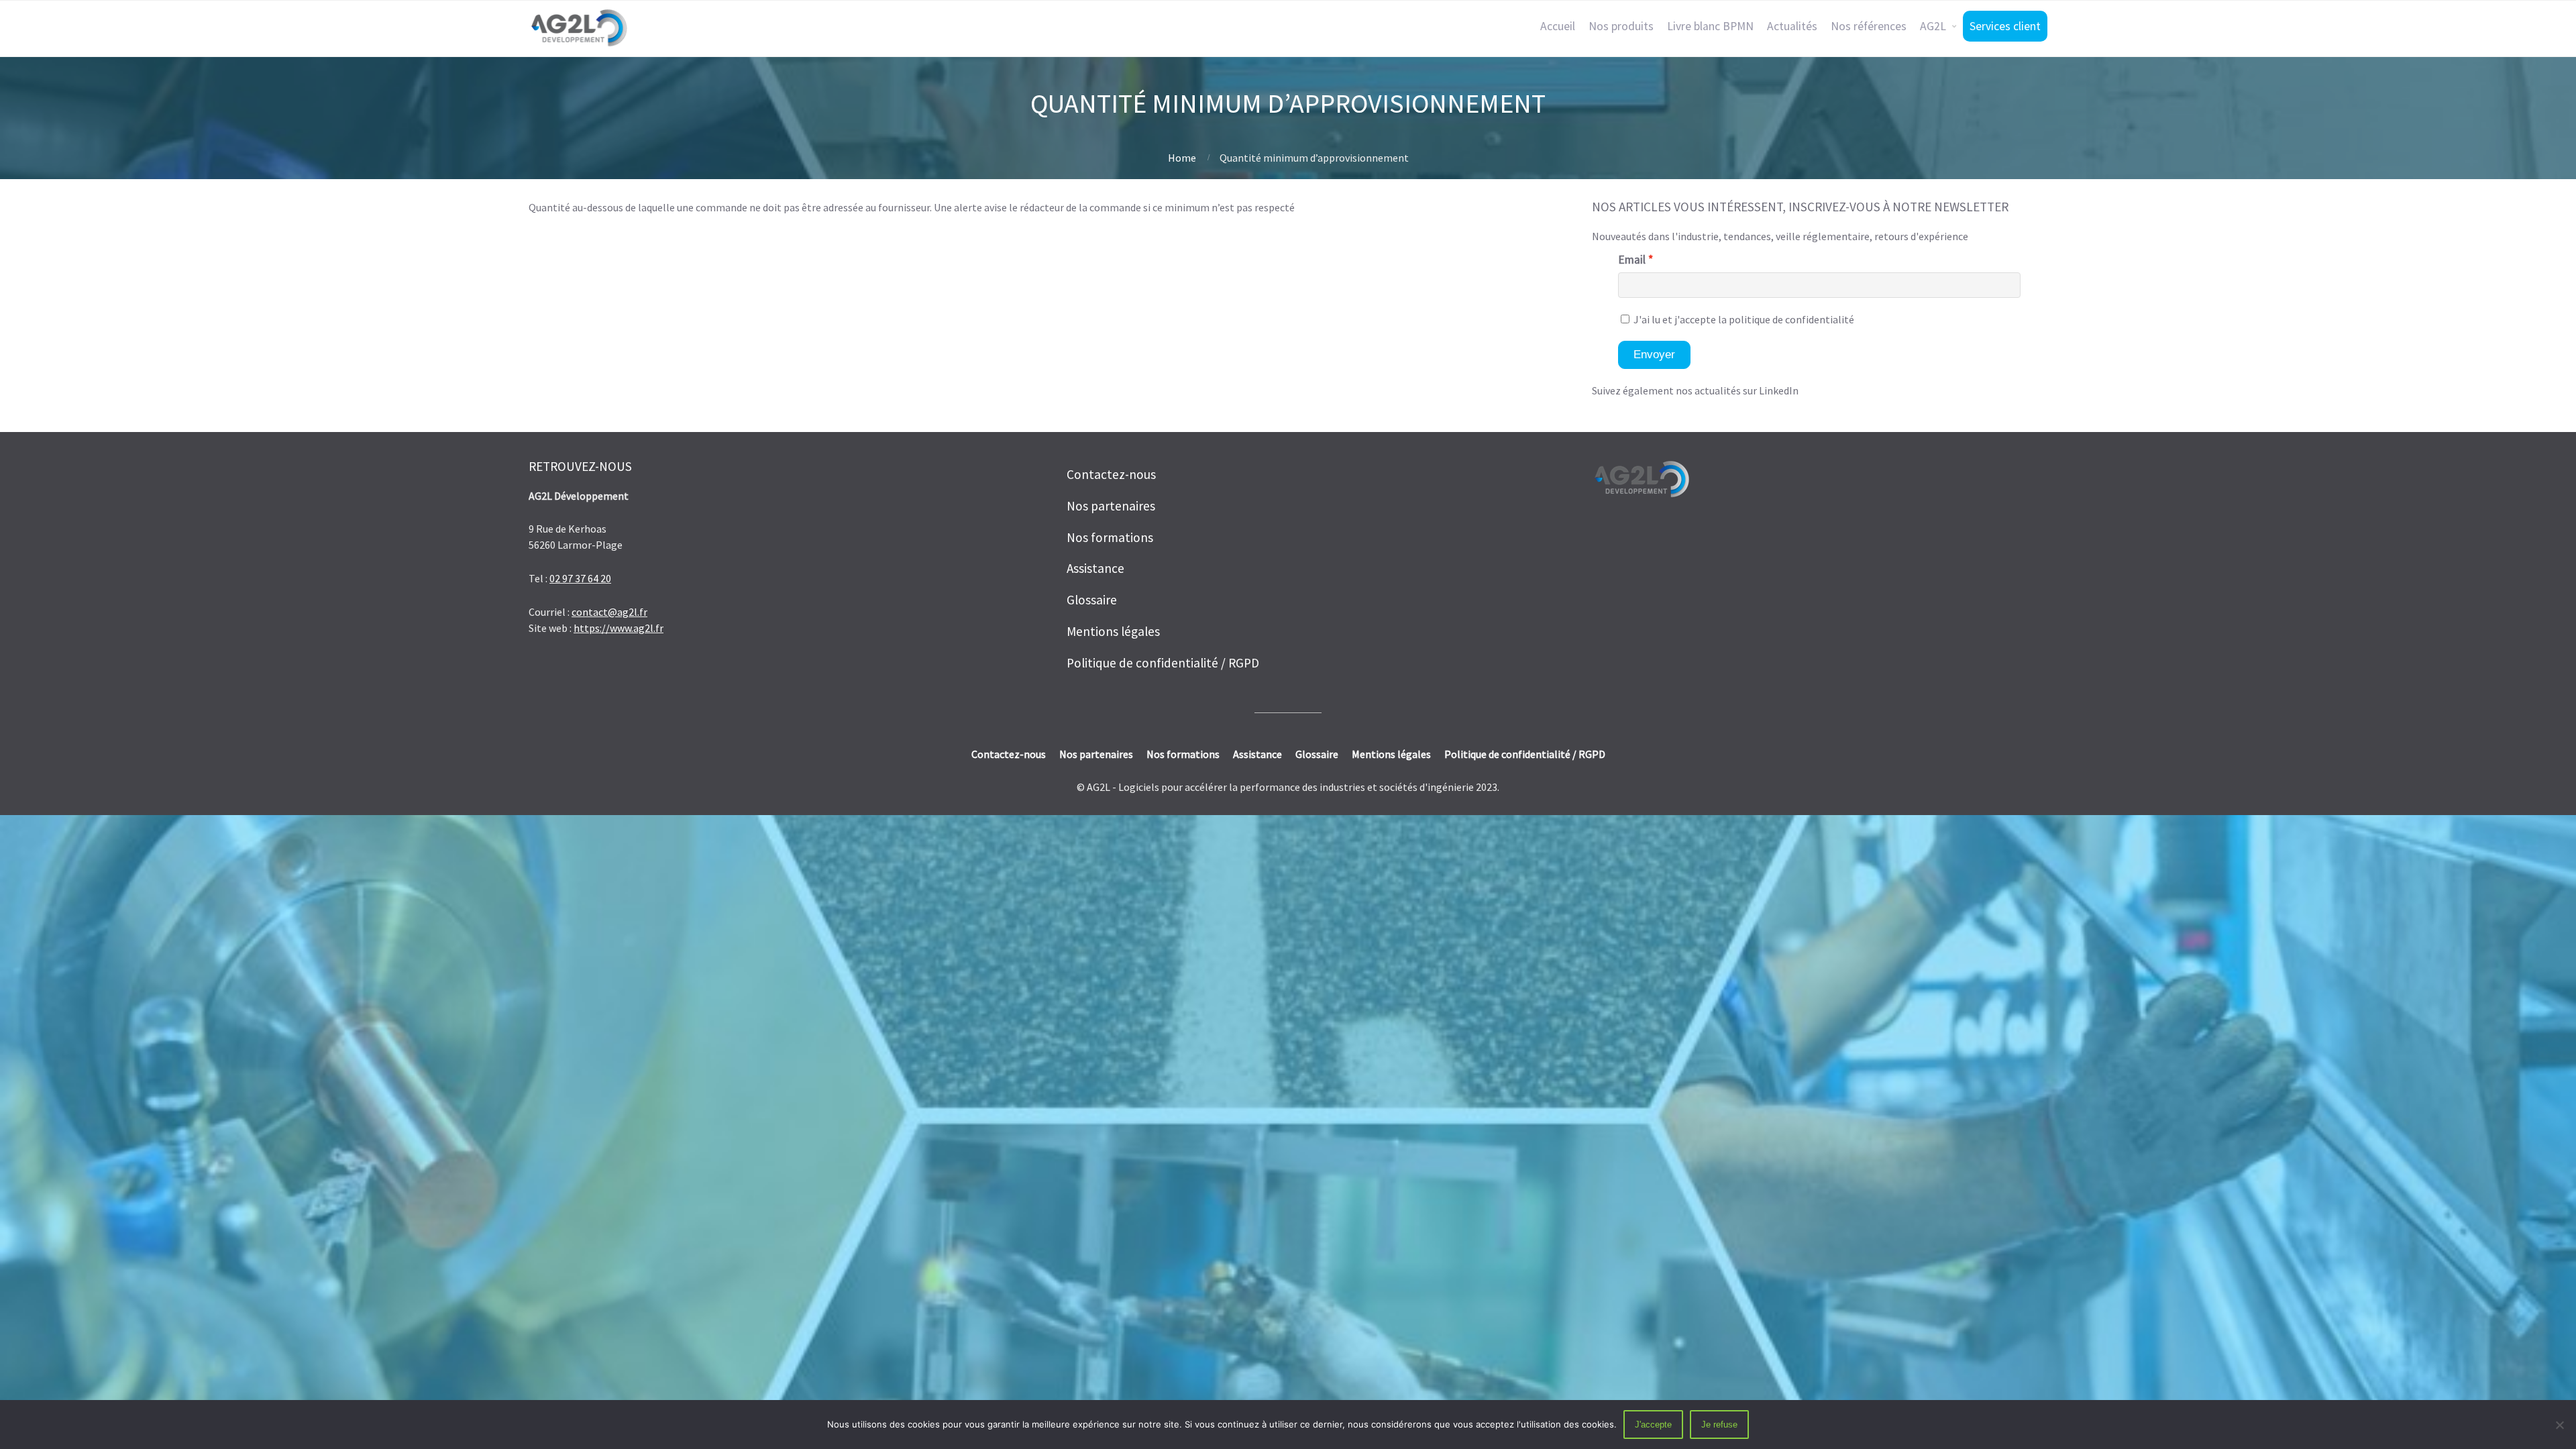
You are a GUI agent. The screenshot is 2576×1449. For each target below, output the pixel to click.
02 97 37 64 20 (580, 578)
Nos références (1869, 26)
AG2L (1933, 26)
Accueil (1558, 26)
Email (1632, 260)
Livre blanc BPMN (1710, 26)
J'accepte (1653, 1425)
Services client (2005, 26)
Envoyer (1654, 355)
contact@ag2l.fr (609, 612)
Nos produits (1621, 26)
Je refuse (1719, 1425)
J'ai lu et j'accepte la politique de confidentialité (1743, 319)
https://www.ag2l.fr (619, 628)
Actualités (1792, 26)
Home (1182, 158)
